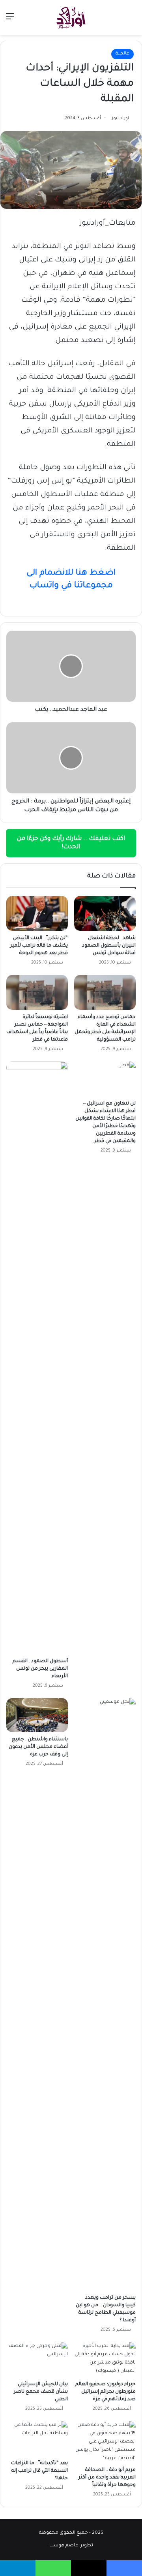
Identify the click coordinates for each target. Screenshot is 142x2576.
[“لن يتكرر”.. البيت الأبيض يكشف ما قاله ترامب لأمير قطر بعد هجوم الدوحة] (37, 913)
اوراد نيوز (120, 118)
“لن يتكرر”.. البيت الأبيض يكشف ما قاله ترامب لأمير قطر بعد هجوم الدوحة (39, 946)
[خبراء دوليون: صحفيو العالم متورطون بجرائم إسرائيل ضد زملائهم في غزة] (105, 2360)
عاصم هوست (64, 2546)
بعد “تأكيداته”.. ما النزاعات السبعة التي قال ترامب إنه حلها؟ (39, 2471)
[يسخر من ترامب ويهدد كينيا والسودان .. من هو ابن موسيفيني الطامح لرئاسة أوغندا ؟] (105, 1994)
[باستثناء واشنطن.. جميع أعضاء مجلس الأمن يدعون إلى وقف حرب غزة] (37, 1715)
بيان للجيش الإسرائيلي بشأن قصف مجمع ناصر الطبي (41, 2392)
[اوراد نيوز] (71, 17)
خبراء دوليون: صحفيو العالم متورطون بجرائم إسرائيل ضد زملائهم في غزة (105, 2392)
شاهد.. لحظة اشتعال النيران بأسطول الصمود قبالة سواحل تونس (109, 946)
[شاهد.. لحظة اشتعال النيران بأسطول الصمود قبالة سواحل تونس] (105, 913)
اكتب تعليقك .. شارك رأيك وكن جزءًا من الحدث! (71, 843)
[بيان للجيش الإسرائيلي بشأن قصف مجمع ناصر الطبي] (37, 2360)
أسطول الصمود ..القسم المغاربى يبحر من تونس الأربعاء (40, 1669)
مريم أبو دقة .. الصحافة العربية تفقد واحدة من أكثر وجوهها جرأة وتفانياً (107, 2478)
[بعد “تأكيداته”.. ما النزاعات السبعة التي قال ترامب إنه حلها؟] (37, 2439)
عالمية (122, 54)
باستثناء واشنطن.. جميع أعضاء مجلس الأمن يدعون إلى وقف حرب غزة (38, 1747)
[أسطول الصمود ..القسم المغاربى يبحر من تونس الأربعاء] (37, 1358)
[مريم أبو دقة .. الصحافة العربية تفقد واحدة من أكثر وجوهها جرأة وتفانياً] (105, 2442)
